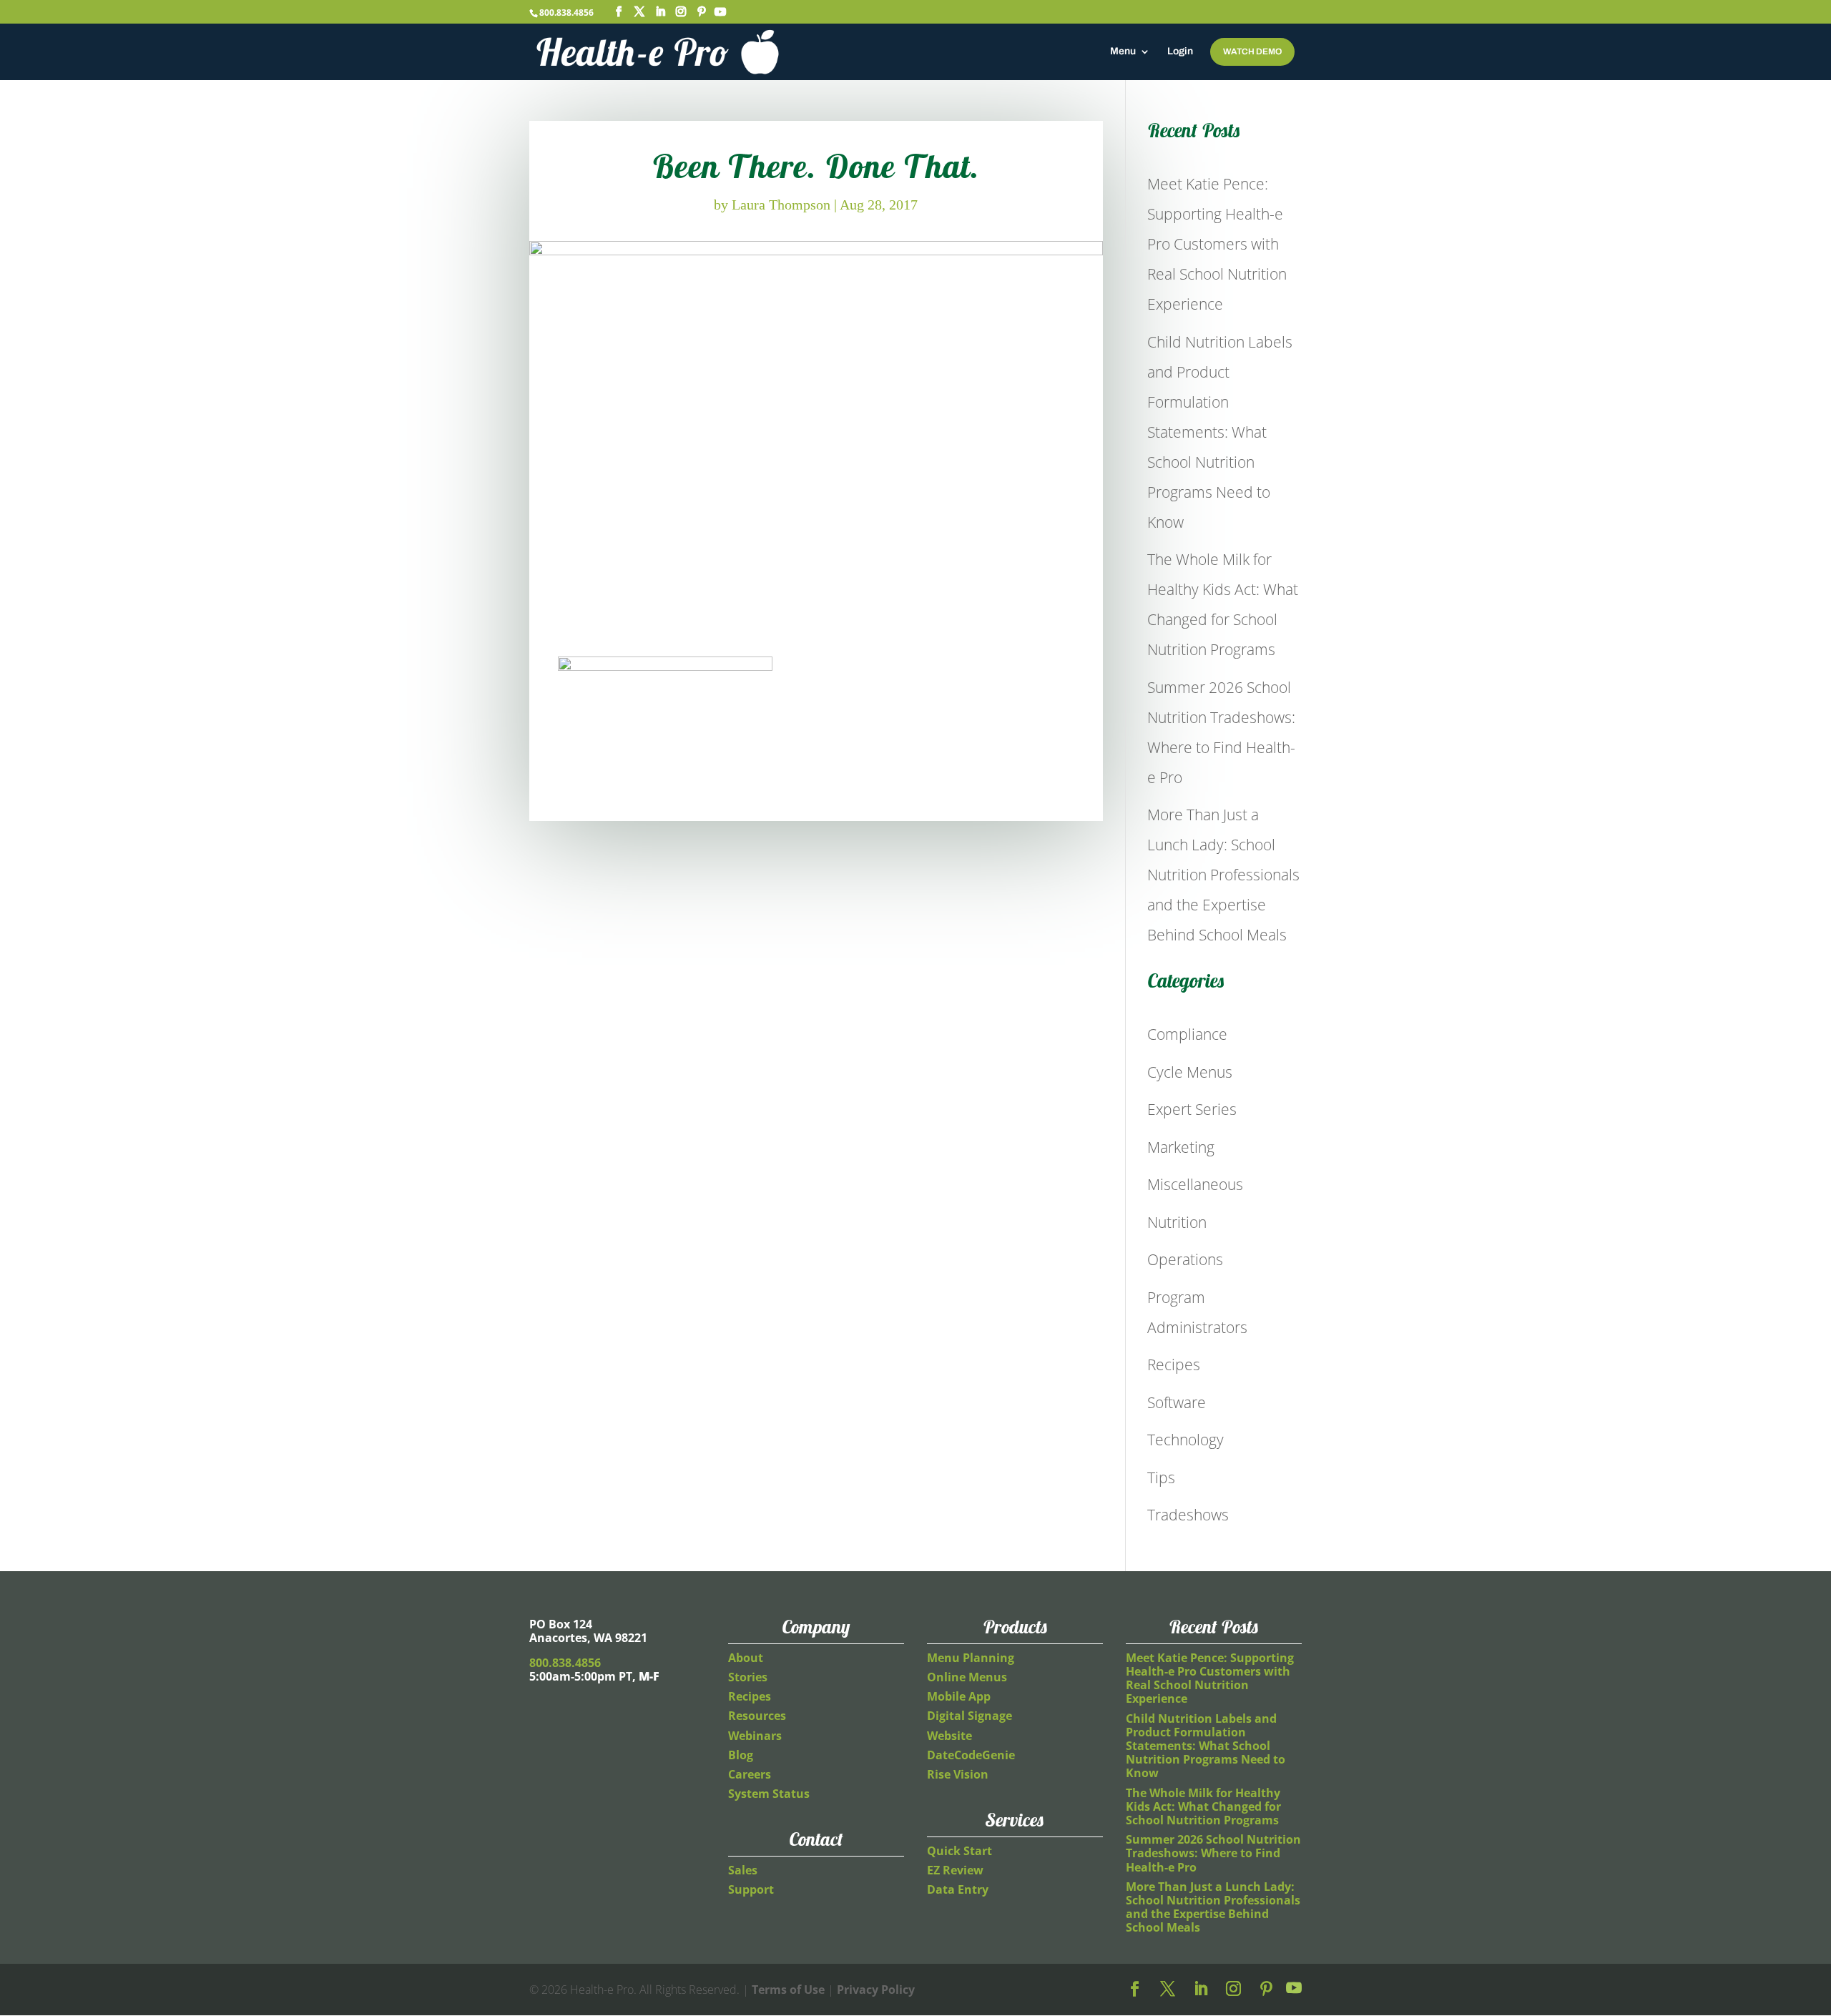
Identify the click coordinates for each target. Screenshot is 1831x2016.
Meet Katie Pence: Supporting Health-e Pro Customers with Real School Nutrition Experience (1217, 244)
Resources (757, 1716)
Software (1177, 1402)
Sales (743, 1870)
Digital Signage (970, 1716)
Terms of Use (788, 1990)
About (746, 1658)
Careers (750, 1774)
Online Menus (967, 1677)
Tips (1161, 1477)
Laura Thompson (781, 205)
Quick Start (959, 1851)
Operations (1185, 1259)
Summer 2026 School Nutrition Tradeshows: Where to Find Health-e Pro (1213, 1853)
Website (949, 1736)
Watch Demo (1252, 51)
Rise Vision (958, 1774)
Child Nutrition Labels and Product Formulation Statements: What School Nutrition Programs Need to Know (1220, 432)
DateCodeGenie (971, 1755)
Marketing (1181, 1147)
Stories (748, 1677)
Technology (1186, 1440)
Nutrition (1177, 1222)
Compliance (1187, 1034)
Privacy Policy (876, 1990)
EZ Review (955, 1870)
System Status (769, 1794)
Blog (741, 1755)
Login (1180, 51)
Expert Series (1192, 1109)
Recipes (1174, 1365)
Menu (1123, 51)
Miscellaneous (1195, 1184)
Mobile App (959, 1696)
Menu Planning (971, 1658)
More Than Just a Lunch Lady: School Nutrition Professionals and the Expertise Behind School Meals (1223, 875)
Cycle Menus (1190, 1072)
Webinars (755, 1736)
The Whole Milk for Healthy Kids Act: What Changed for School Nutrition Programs (1203, 1806)
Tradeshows (1188, 1515)
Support (751, 1889)
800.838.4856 (566, 13)
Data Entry (958, 1889)
